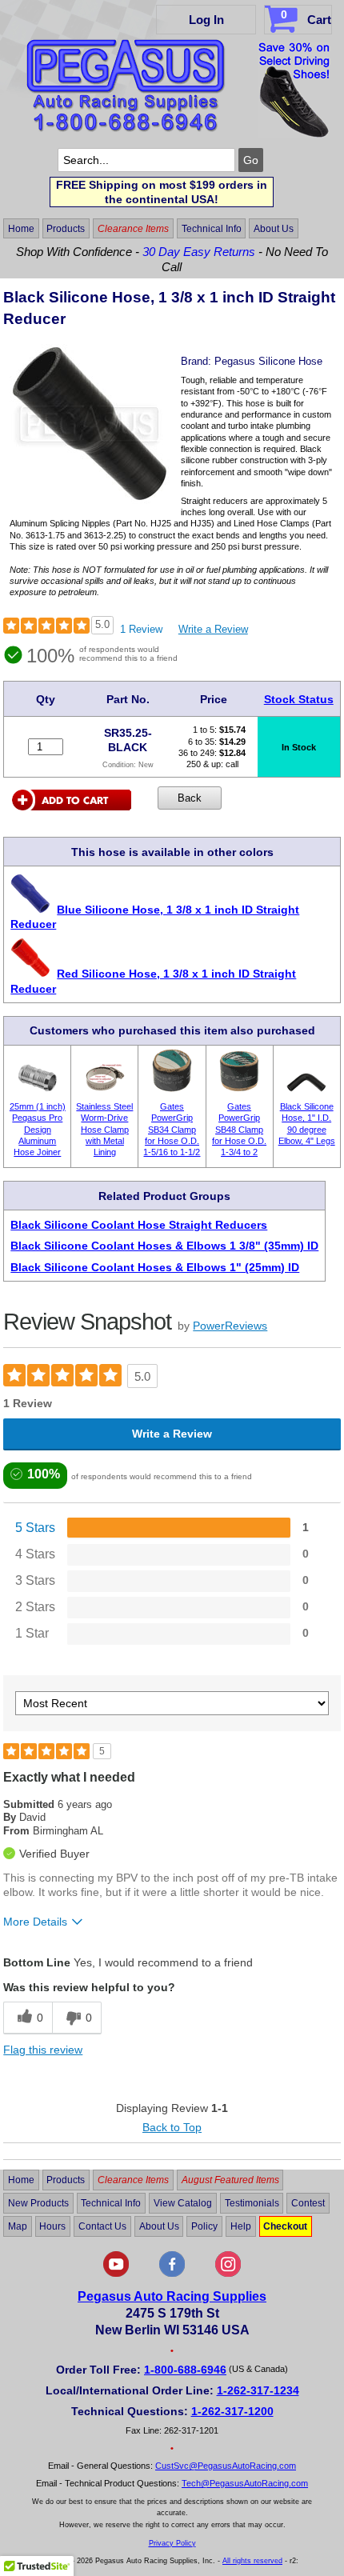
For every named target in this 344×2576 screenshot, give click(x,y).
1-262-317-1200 (232, 2411)
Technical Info (212, 229)
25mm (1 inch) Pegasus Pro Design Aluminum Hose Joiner (38, 1129)
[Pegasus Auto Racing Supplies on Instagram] (228, 2274)
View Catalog (183, 2203)
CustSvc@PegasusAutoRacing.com (226, 2466)
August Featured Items (230, 2180)
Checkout (285, 2226)
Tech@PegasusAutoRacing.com (245, 2483)
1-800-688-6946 (185, 2370)
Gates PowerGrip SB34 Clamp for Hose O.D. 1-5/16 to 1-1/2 (172, 1129)
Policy (204, 2226)
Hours (52, 2226)
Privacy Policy (172, 2543)
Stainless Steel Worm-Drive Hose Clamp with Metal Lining (104, 1129)
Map (18, 2226)
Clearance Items (133, 229)
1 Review (141, 629)
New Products (38, 2203)
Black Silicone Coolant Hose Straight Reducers (139, 1225)
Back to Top (172, 2127)
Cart (306, 17)
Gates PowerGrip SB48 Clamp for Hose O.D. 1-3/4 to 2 (239, 1129)
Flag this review (43, 2050)
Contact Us (102, 2226)
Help (241, 2226)
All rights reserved (252, 2561)
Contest (308, 2203)
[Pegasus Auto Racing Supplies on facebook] (172, 2274)
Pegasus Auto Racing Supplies (172, 2296)
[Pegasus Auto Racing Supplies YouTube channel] (116, 2274)
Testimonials (252, 2203)
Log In (206, 20)
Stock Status (299, 699)
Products (66, 229)
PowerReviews (230, 1326)
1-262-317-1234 (258, 2390)
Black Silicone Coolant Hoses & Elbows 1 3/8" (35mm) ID (164, 1246)
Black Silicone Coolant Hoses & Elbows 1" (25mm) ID (155, 1267)
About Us (274, 229)
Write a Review (213, 629)
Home (21, 229)
